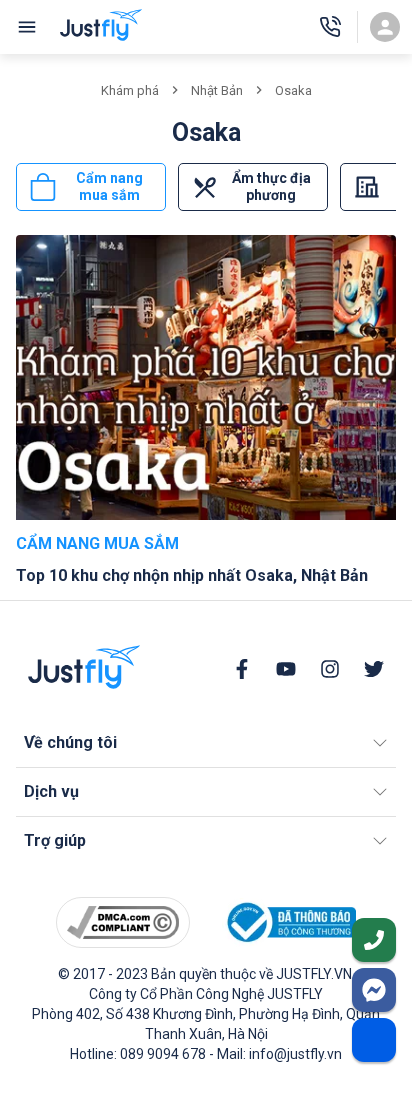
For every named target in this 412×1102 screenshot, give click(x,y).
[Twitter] (374, 669)
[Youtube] (286, 669)
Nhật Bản (217, 90)
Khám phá (130, 90)
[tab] (91, 187)
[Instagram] (330, 669)
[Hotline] (330, 27)
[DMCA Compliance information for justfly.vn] (123, 922)
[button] (206, 743)
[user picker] (385, 27)
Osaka (293, 90)
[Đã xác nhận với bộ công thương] (289, 922)
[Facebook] (242, 669)
